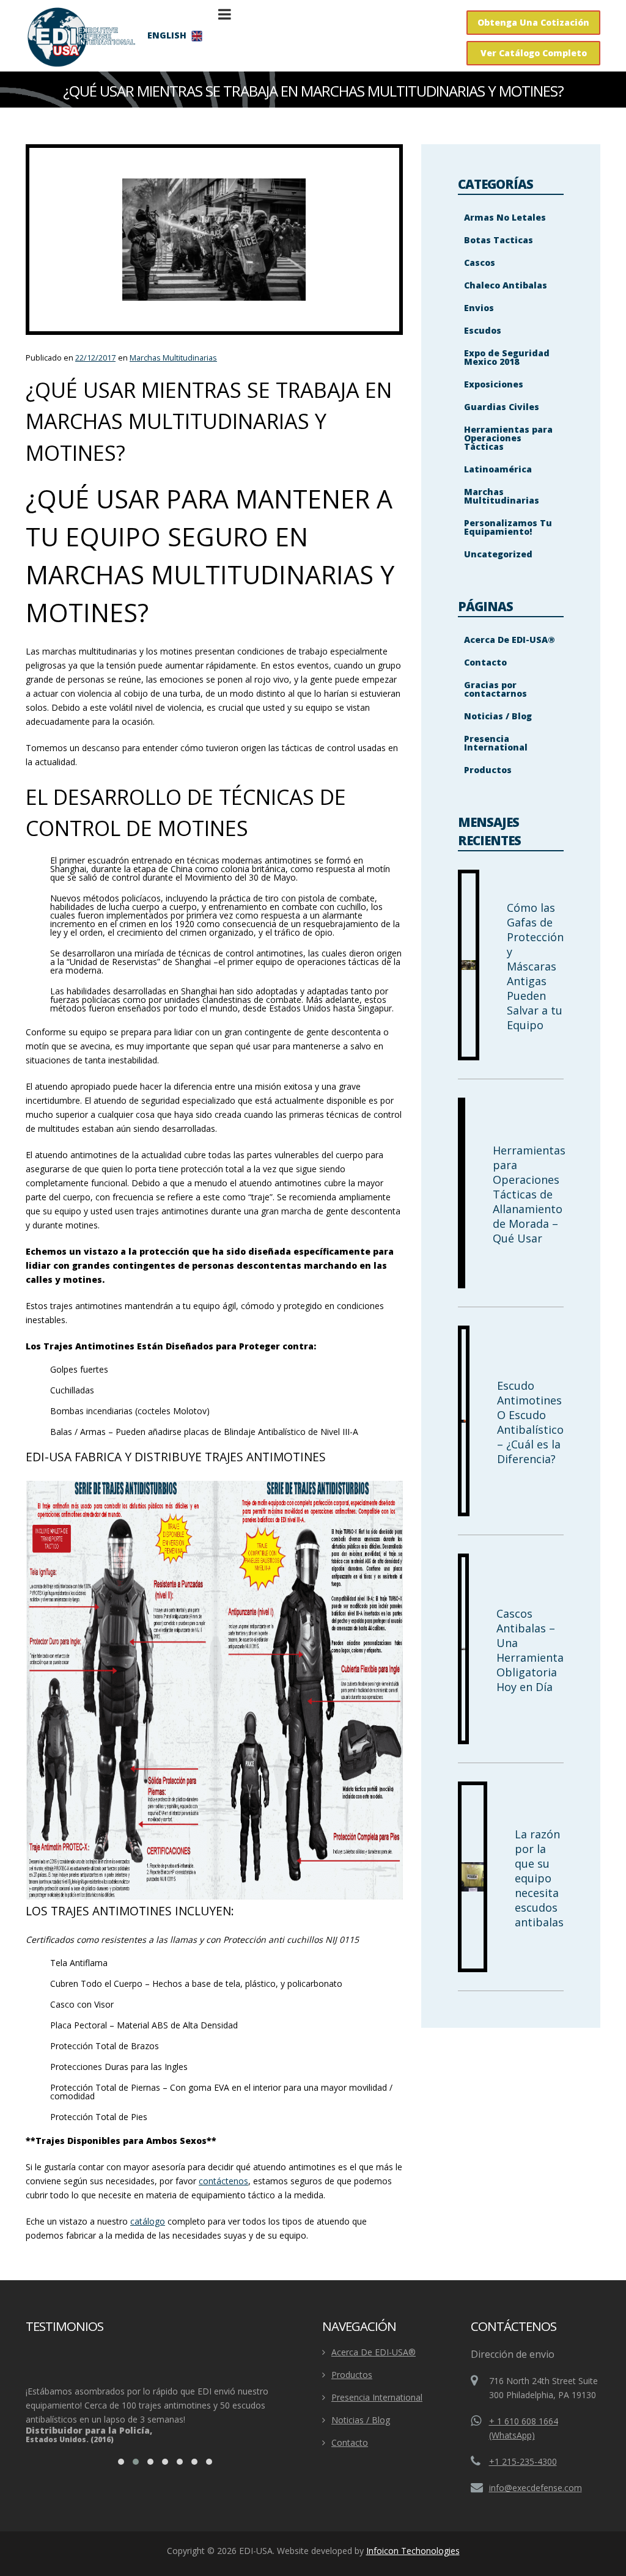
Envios (479, 308)
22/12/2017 (95, 358)
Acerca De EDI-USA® (510, 640)
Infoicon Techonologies (413, 2551)
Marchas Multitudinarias (173, 358)
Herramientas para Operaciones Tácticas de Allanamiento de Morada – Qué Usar (529, 1194)
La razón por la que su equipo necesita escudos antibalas (539, 1878)
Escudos (483, 330)
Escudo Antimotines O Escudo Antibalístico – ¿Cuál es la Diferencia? (530, 1422)
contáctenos (223, 2181)
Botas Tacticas (499, 240)
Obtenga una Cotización (533, 22)
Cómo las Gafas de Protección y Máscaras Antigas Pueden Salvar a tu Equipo (535, 966)
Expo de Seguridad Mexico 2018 (507, 357)
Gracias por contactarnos (495, 689)
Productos (488, 770)
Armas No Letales (505, 217)
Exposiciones (494, 384)
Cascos (480, 262)
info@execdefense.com (536, 2488)
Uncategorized (498, 554)
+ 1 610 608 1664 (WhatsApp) (524, 2428)
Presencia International (496, 743)
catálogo (148, 2221)
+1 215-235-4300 (523, 2461)
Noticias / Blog (498, 716)
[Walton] (82, 37)
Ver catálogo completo (534, 53)
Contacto (485, 662)
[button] (121, 2462)
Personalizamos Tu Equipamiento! (508, 527)
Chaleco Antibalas (506, 285)
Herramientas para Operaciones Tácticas (508, 438)
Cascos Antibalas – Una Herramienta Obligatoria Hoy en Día (530, 1650)
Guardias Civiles (502, 407)
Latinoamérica (498, 469)
